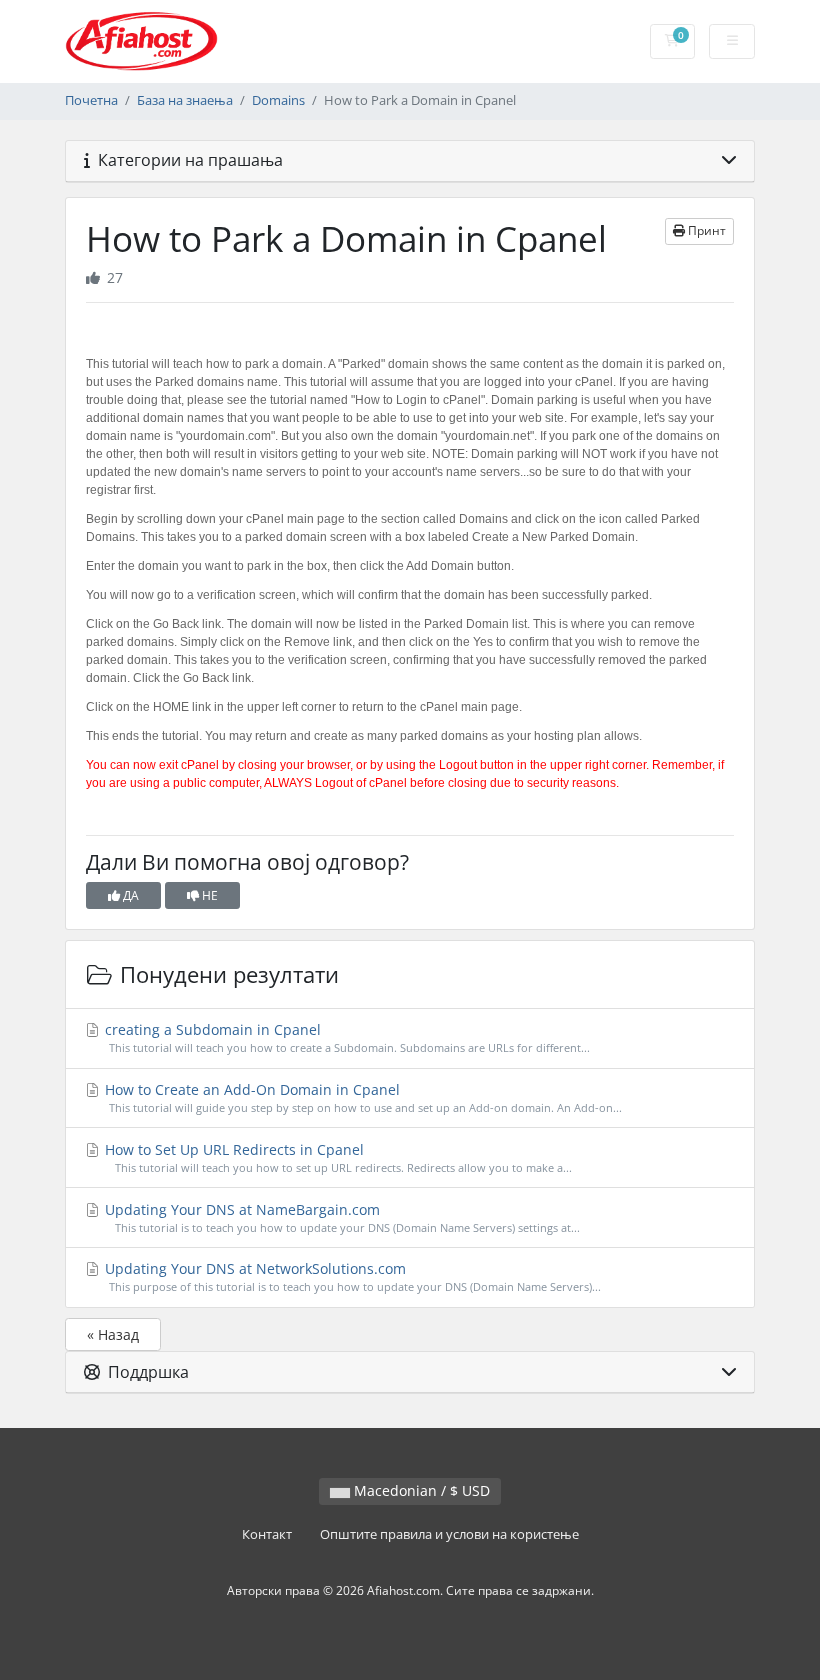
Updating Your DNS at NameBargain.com (340, 1217)
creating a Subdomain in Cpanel (345, 1037)
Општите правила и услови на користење (449, 1534)
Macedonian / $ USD (420, 1490)
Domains (278, 100)
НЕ (208, 895)
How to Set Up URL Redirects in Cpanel (336, 1157)
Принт (705, 230)
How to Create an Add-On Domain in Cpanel (361, 1097)
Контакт (267, 1534)
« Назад (113, 1334)
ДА (129, 895)
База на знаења (185, 100)
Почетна (91, 100)
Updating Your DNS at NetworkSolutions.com (351, 1276)
